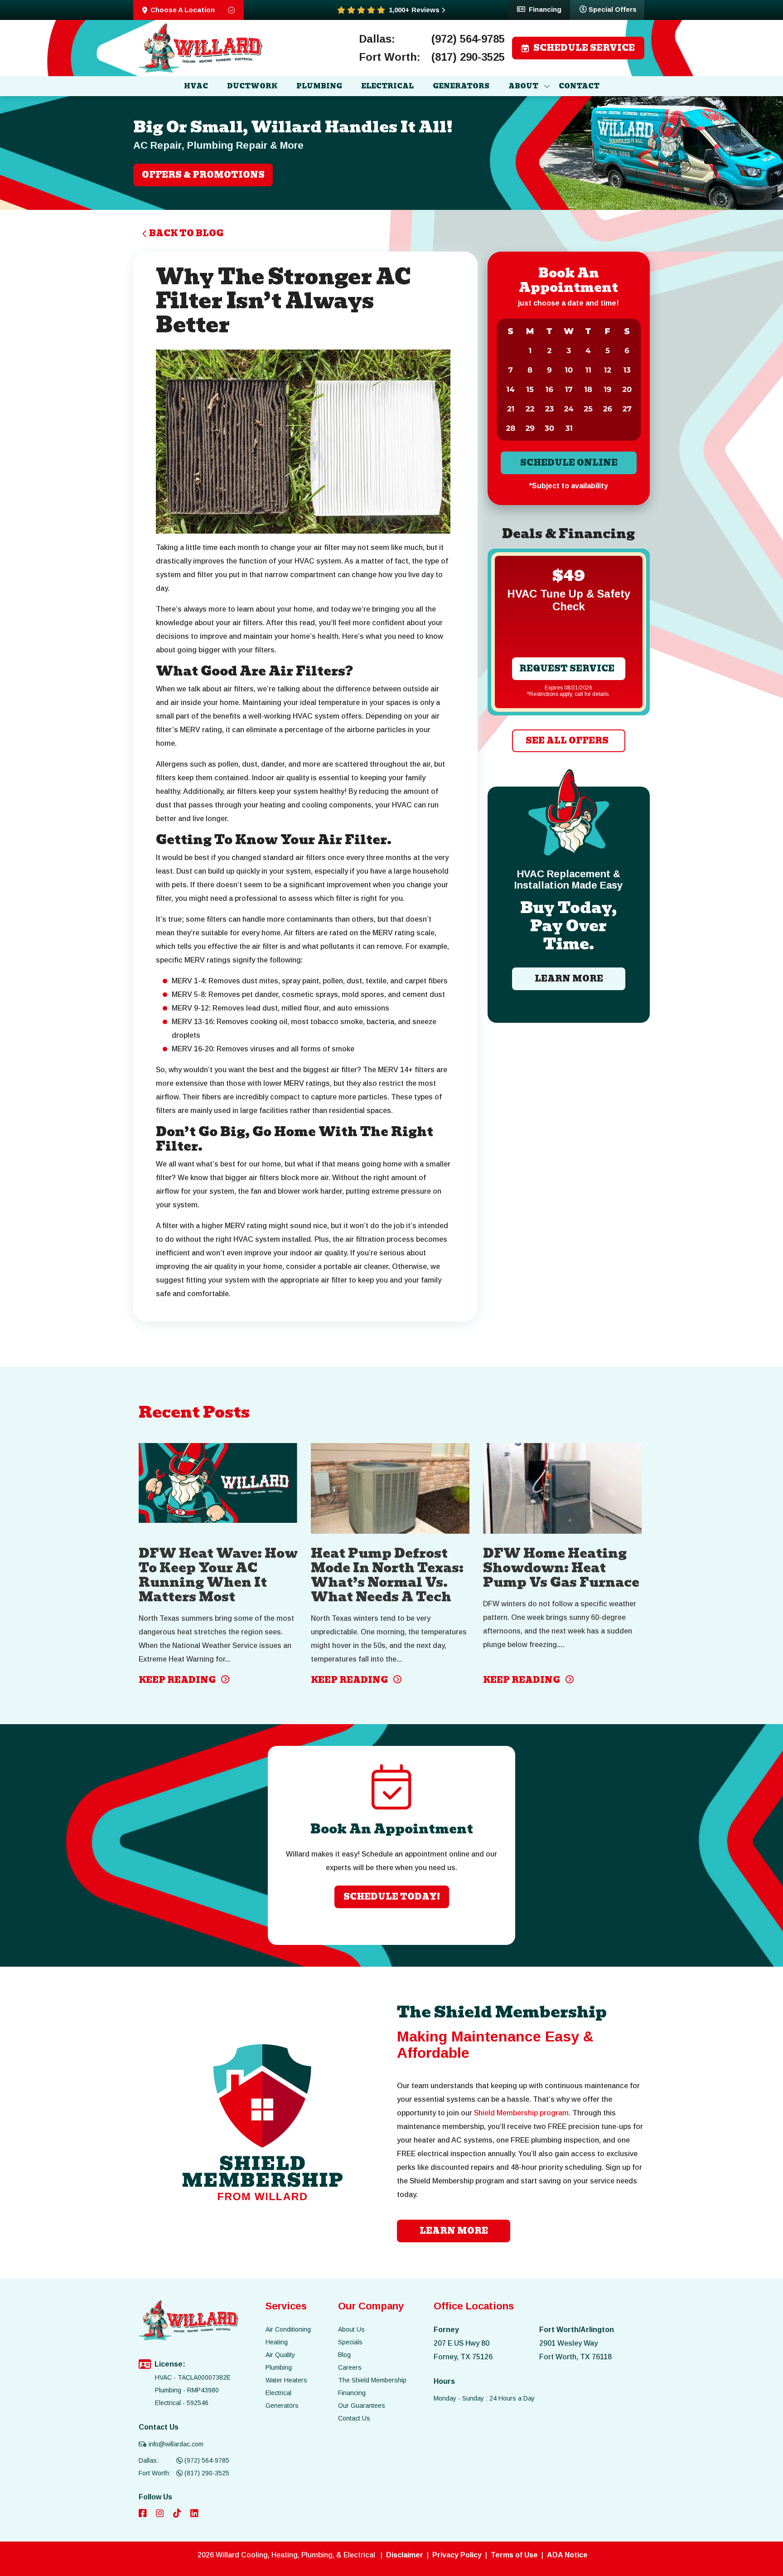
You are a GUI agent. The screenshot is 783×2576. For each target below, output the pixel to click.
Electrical (278, 2393)
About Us (351, 2329)
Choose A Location (183, 10)
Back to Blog (186, 233)
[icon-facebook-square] (144, 2514)
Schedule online (568, 463)
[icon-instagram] (161, 2514)
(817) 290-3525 (468, 57)
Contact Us (354, 2418)
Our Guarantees (362, 2406)
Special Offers (613, 9)
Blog (344, 2355)
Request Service (567, 668)
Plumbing (279, 2367)
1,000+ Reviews (414, 10)
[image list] (201, 48)
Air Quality (280, 2355)
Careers (350, 2367)
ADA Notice (567, 2555)
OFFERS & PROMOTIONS (203, 175)
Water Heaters (286, 2380)
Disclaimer (405, 2555)
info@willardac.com (176, 2444)
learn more (454, 2231)
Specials (350, 2342)
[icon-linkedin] (195, 2514)
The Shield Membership (372, 2380)
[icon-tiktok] (178, 2514)
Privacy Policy (457, 2555)
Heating (277, 2342)
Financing (545, 9)
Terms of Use (514, 2555)
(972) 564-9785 (468, 39)
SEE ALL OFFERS (567, 741)
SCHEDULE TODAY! (392, 1897)
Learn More (568, 979)
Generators (282, 2406)
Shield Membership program (521, 2113)
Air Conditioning (288, 2329)
